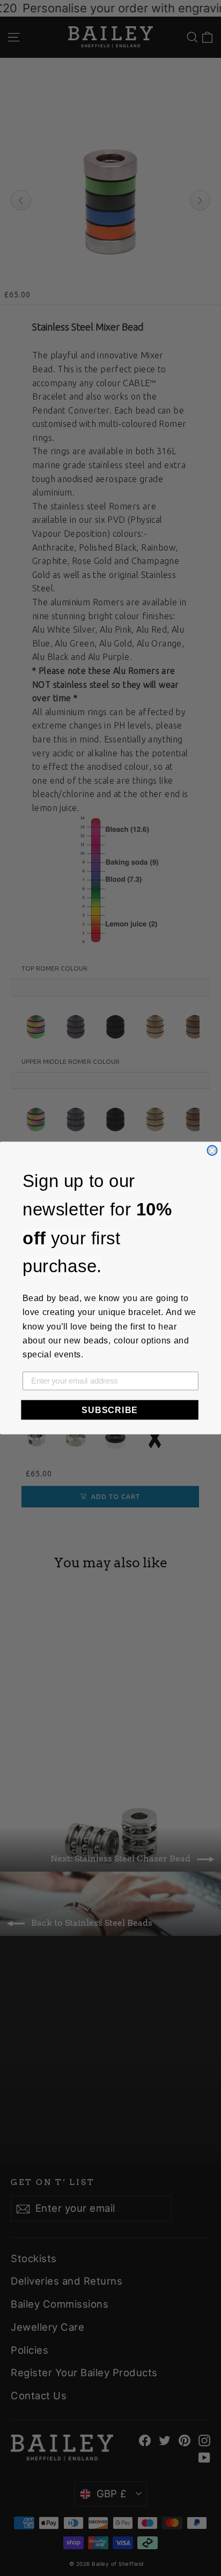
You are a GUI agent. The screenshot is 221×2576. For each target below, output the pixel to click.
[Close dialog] (212, 1150)
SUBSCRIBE (110, 1410)
